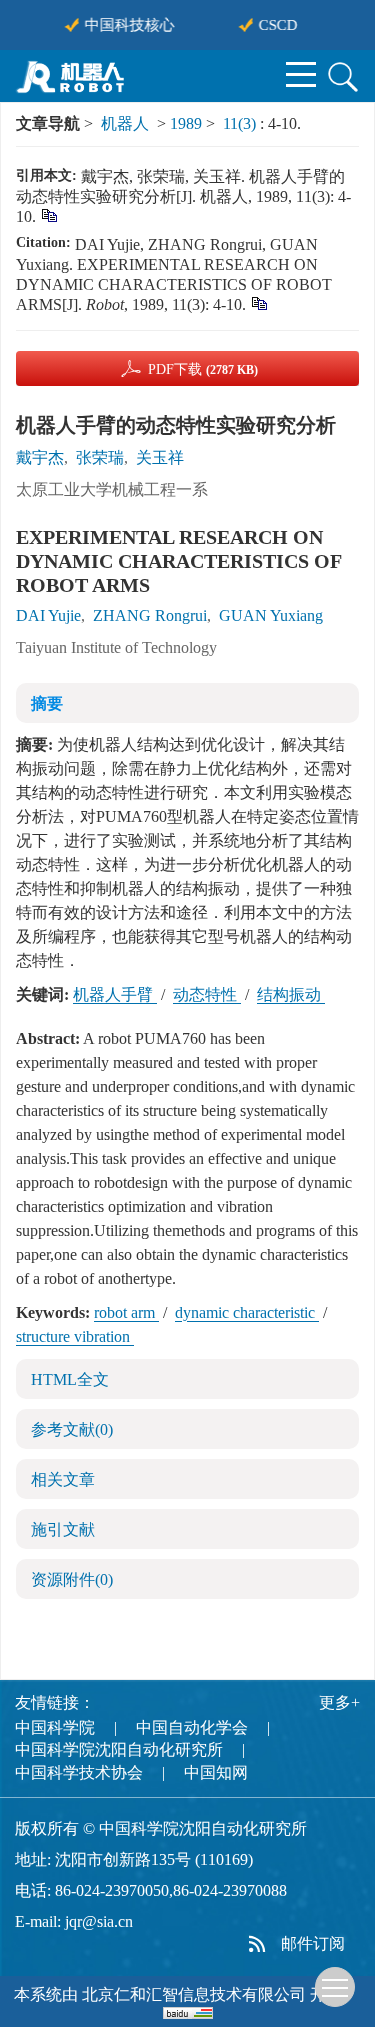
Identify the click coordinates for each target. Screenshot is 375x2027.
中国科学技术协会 (79, 1772)
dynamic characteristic (247, 1312)
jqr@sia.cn (99, 1921)
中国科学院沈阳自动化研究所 (119, 1749)
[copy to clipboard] (258, 302)
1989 (186, 123)
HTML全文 (70, 1379)
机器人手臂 (115, 994)
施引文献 (63, 1529)
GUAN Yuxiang (271, 615)
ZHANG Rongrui (150, 615)
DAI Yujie (48, 615)
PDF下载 (203, 369)
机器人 (125, 123)
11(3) (241, 123)
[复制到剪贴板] (48, 214)
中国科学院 (55, 1727)
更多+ (339, 1702)
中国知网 (216, 1772)
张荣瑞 (100, 457)
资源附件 (72, 1579)
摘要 (47, 703)
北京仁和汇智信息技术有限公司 (194, 1994)
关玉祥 (160, 457)
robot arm (126, 1312)
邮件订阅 (313, 1943)
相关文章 (63, 1479)
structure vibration (75, 1336)
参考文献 (72, 1429)
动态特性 (207, 994)
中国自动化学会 (192, 1727)
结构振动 (291, 994)
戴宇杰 (40, 457)
